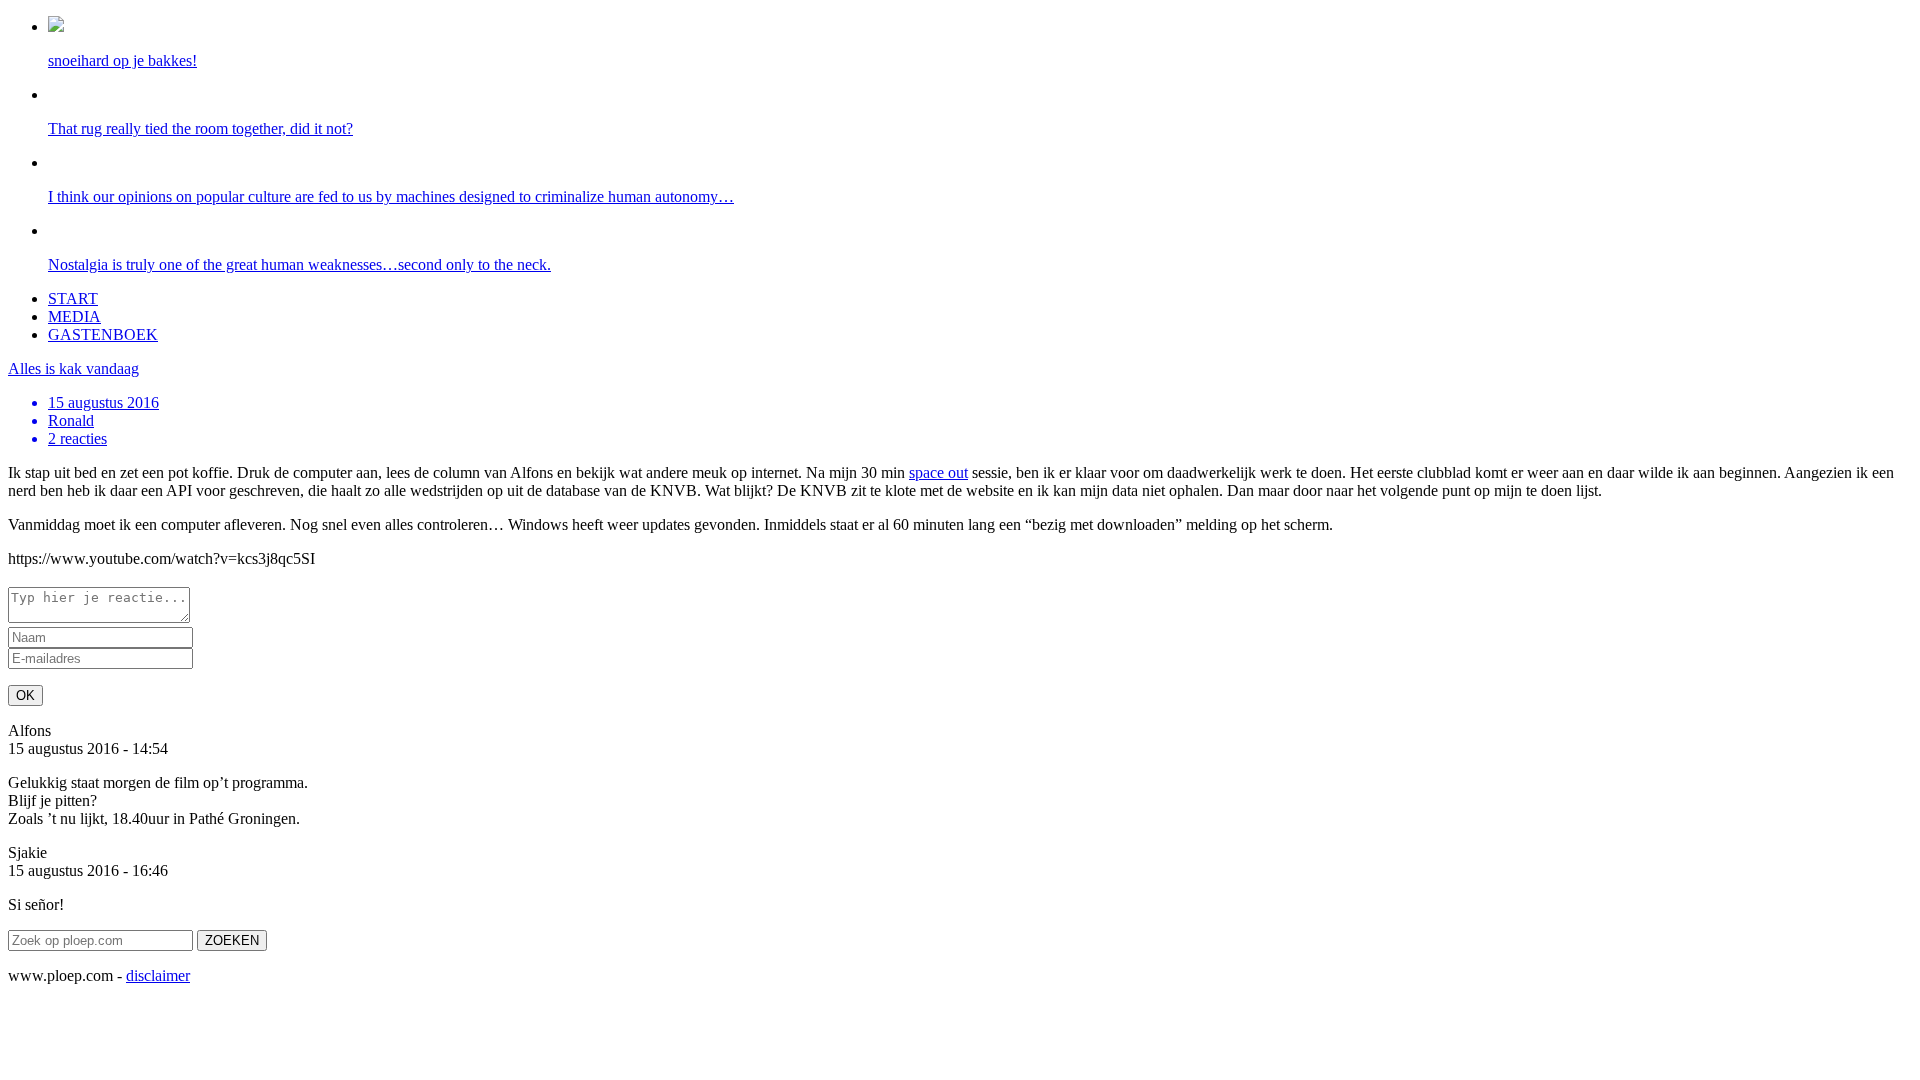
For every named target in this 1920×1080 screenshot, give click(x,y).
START (73, 298)
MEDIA (74, 316)
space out (938, 472)
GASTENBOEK (103, 334)
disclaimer (158, 975)
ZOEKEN (232, 940)
